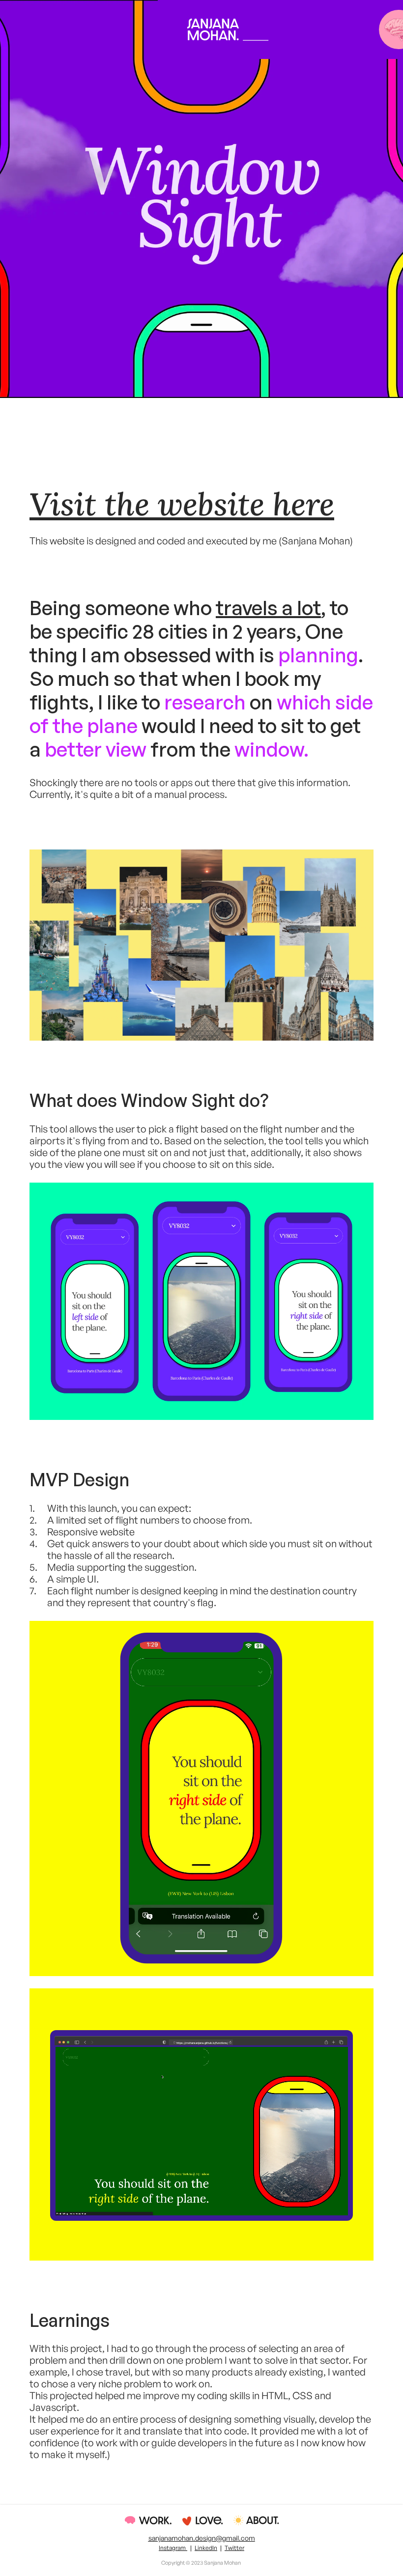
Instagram (173, 2548)
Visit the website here (182, 504)
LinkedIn (206, 2548)
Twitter (234, 2548)
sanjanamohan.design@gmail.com (202, 2538)
